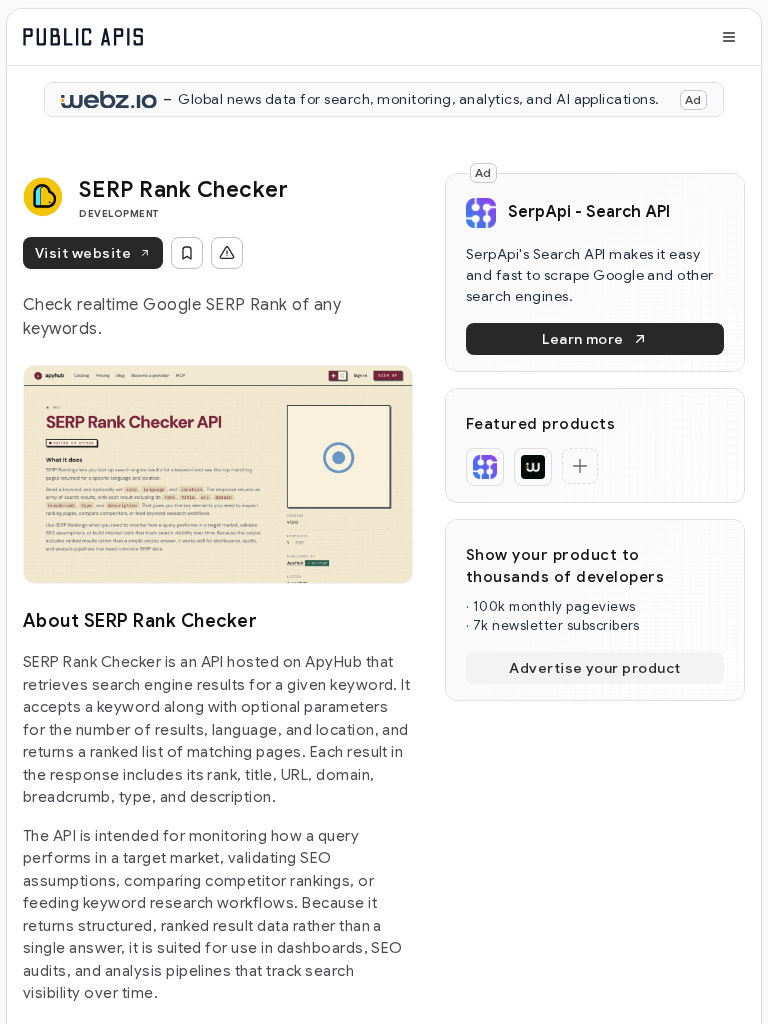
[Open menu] (729, 37)
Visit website (83, 253)
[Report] (227, 253)
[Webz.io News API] (533, 467)
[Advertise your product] (580, 466)
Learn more (583, 339)
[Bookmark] (187, 253)
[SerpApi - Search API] (485, 467)
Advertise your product (595, 668)
